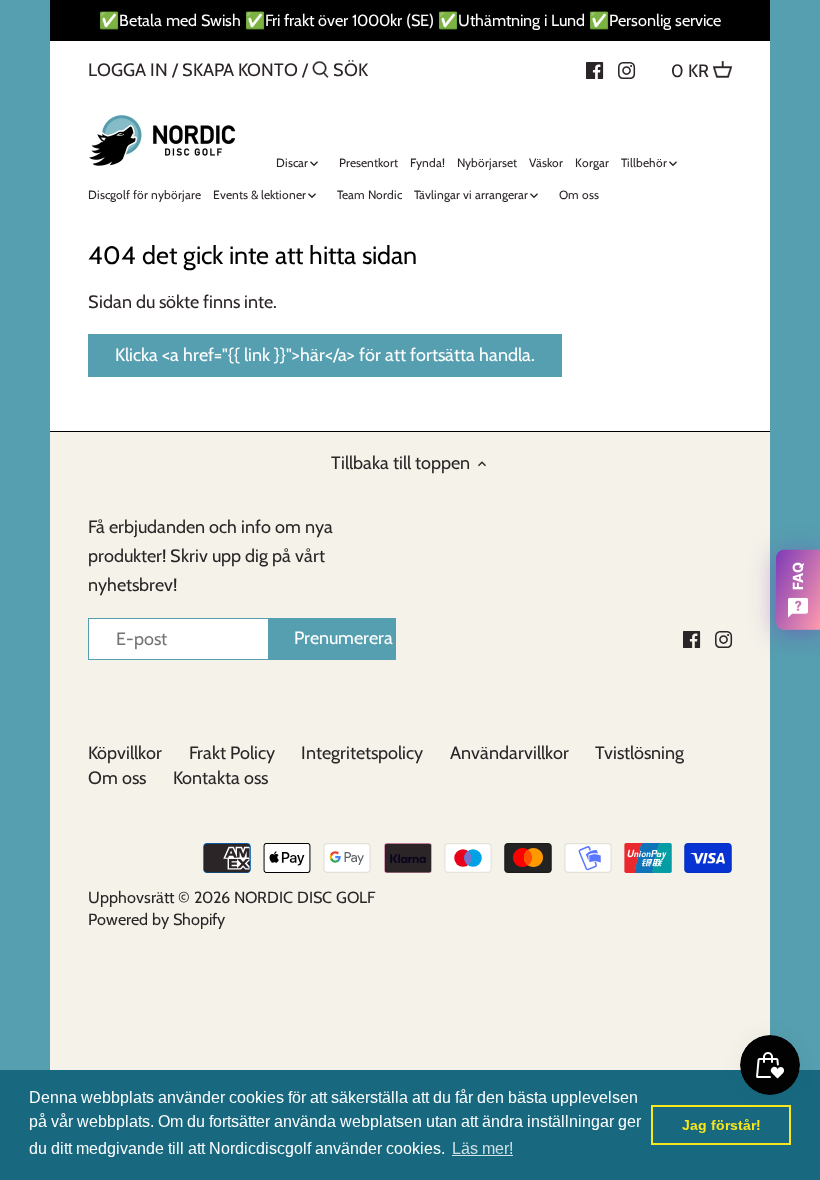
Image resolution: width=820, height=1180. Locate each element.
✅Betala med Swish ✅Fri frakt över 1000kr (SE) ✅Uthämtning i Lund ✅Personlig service (410, 20)
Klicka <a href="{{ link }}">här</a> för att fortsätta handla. (325, 355)
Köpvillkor (125, 753)
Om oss (117, 778)
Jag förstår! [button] (721, 1125)
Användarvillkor (509, 753)
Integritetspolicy (362, 753)
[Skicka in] (320, 72)
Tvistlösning (639, 753)
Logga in (128, 70)
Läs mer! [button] (482, 1148)
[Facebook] (594, 69)
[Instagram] (626, 69)
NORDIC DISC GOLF (304, 897)
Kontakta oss (220, 778)
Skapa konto (240, 70)
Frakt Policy (232, 753)
